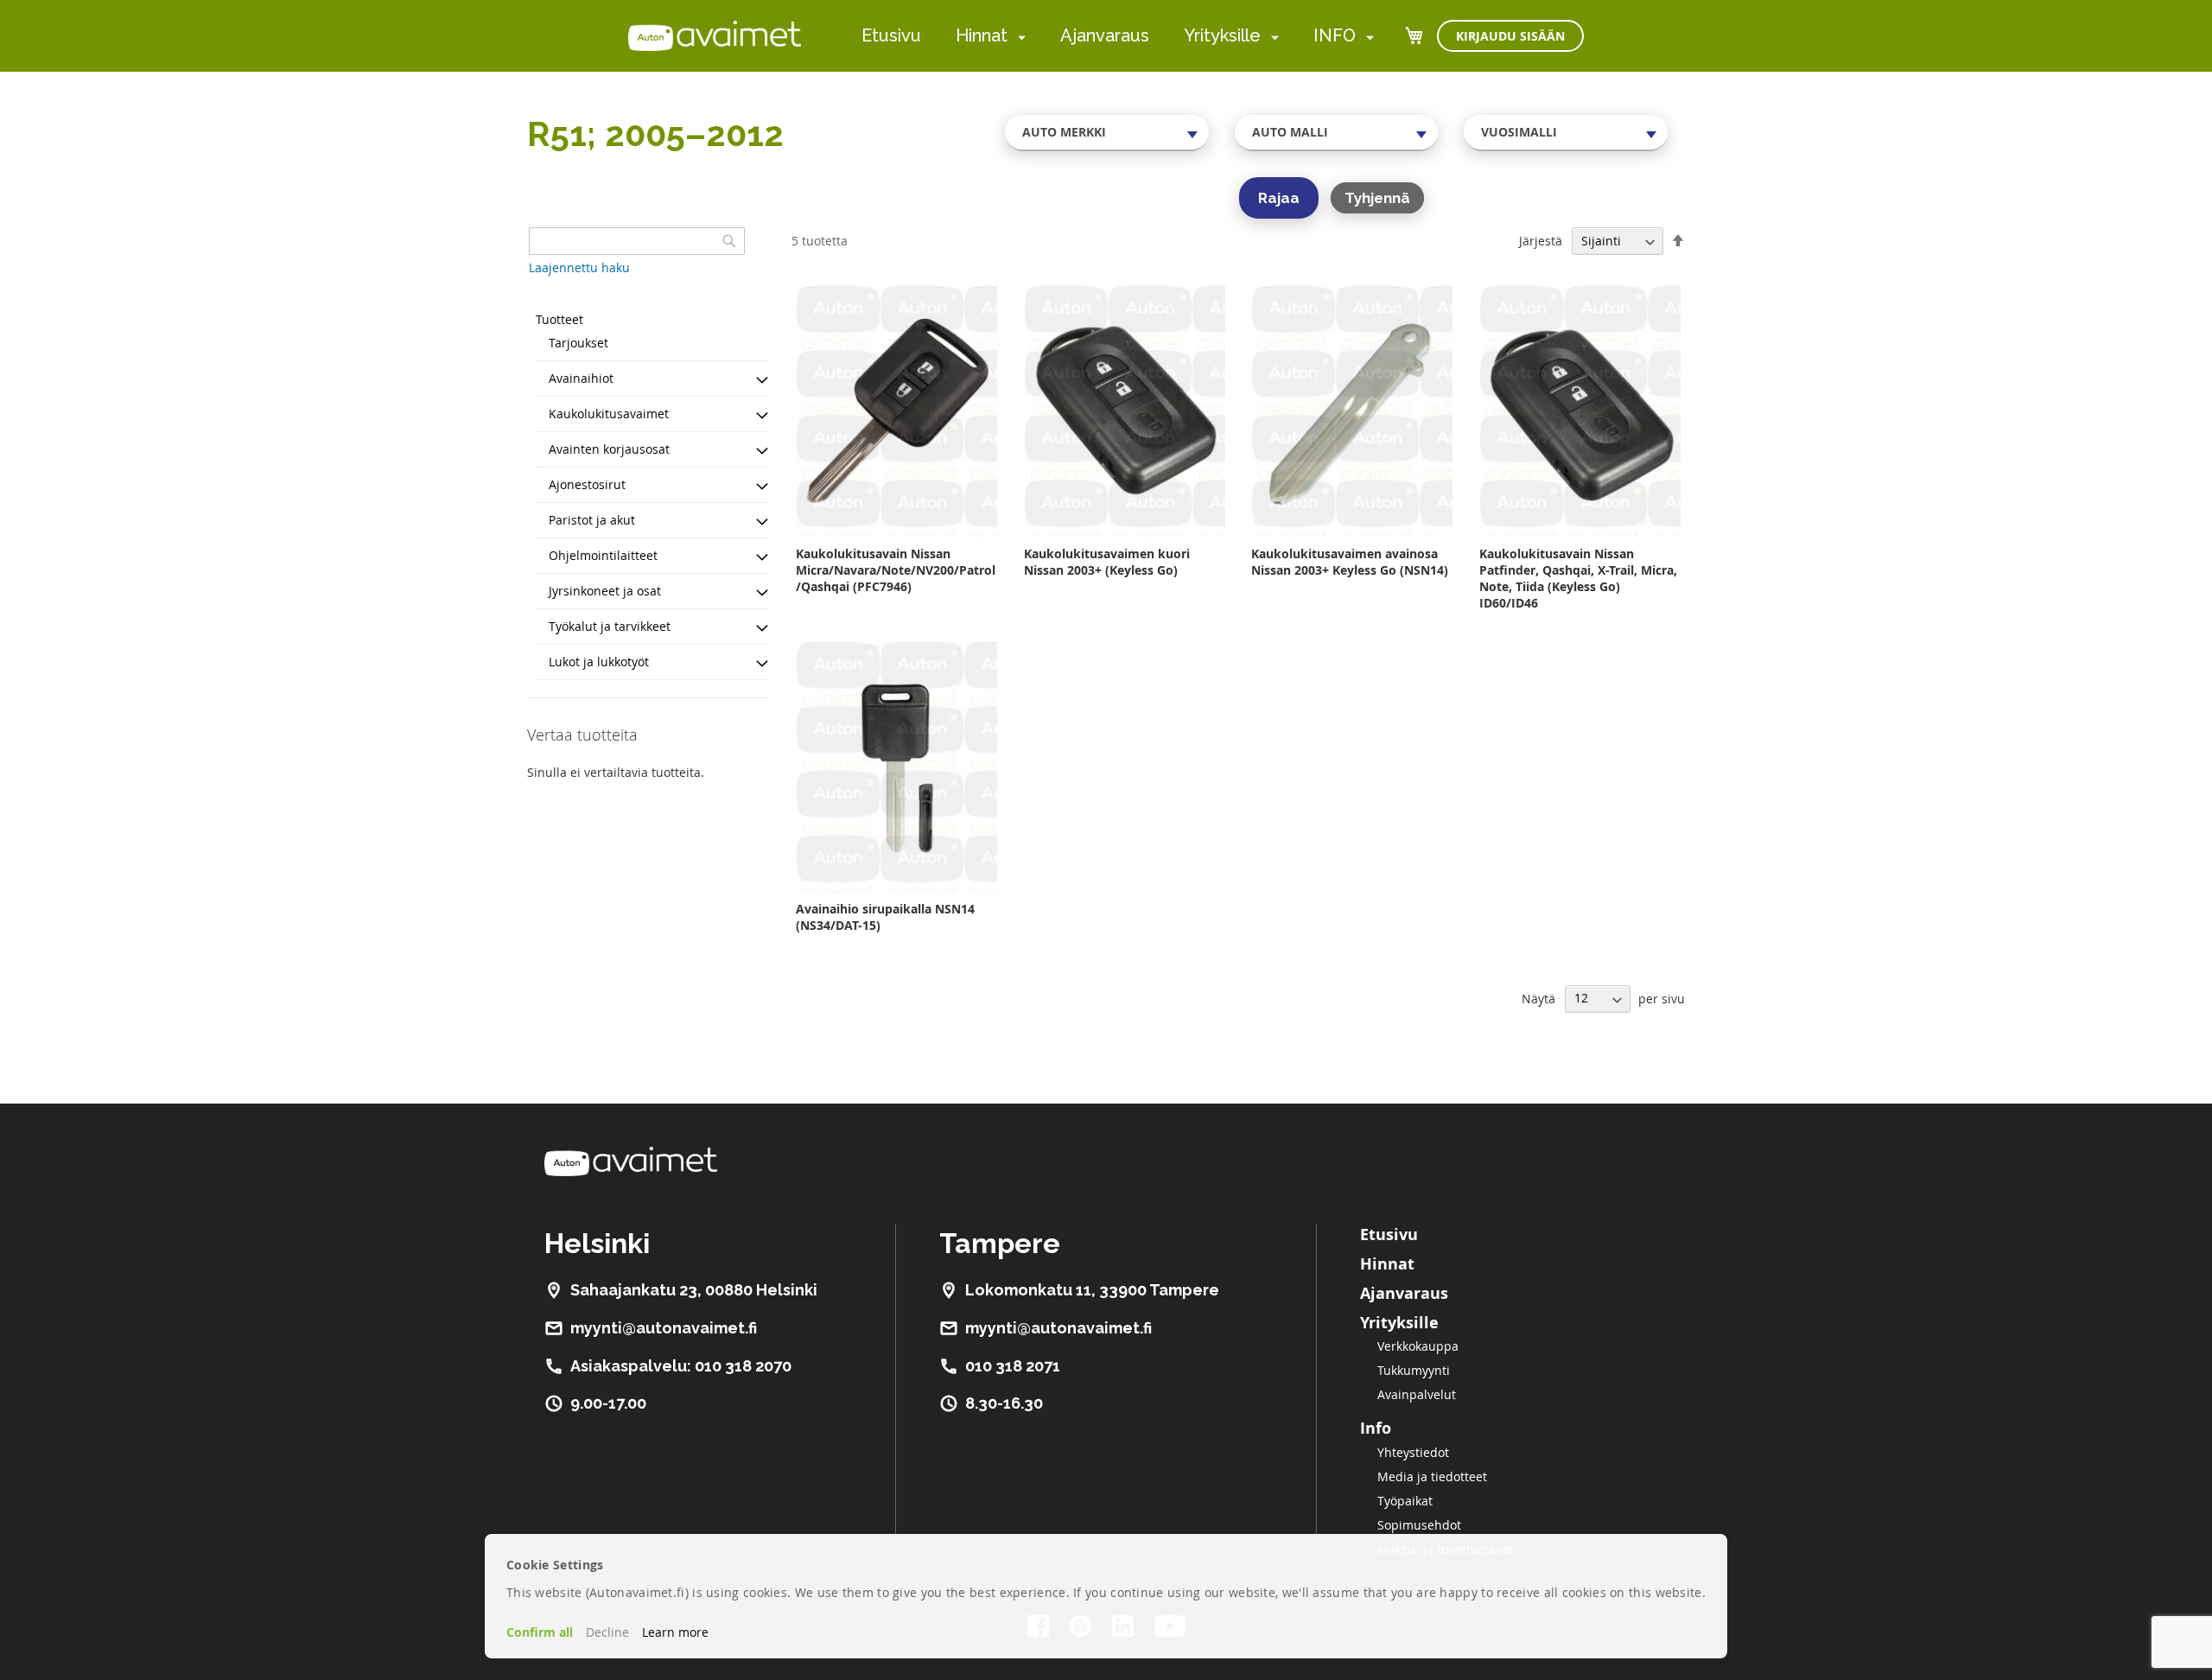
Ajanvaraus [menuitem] (1105, 35)
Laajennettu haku (579, 267)
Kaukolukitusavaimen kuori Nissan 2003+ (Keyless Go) (1107, 562)
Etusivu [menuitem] (891, 35)
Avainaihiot (581, 378)
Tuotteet (559, 319)
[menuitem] (1018, 37)
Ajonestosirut (587, 484)
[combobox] (1107, 132)
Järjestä (1541, 241)
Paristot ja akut (592, 520)
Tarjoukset (578, 343)
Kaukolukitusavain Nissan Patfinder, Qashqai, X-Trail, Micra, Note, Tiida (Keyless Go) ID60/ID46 (1578, 578)
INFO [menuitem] (1335, 35)
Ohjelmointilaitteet (603, 555)
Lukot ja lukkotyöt (599, 662)
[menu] (1118, 36)
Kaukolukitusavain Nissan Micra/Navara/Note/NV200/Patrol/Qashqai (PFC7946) (896, 570)
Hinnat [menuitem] (982, 35)
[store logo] (715, 35)
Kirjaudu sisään (1510, 36)
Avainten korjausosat (609, 449)
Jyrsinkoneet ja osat (605, 591)
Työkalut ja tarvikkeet (610, 626)
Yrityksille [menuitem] (1222, 35)
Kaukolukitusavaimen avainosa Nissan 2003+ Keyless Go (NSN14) (1350, 562)
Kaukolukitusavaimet (609, 414)
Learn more (675, 1632)
